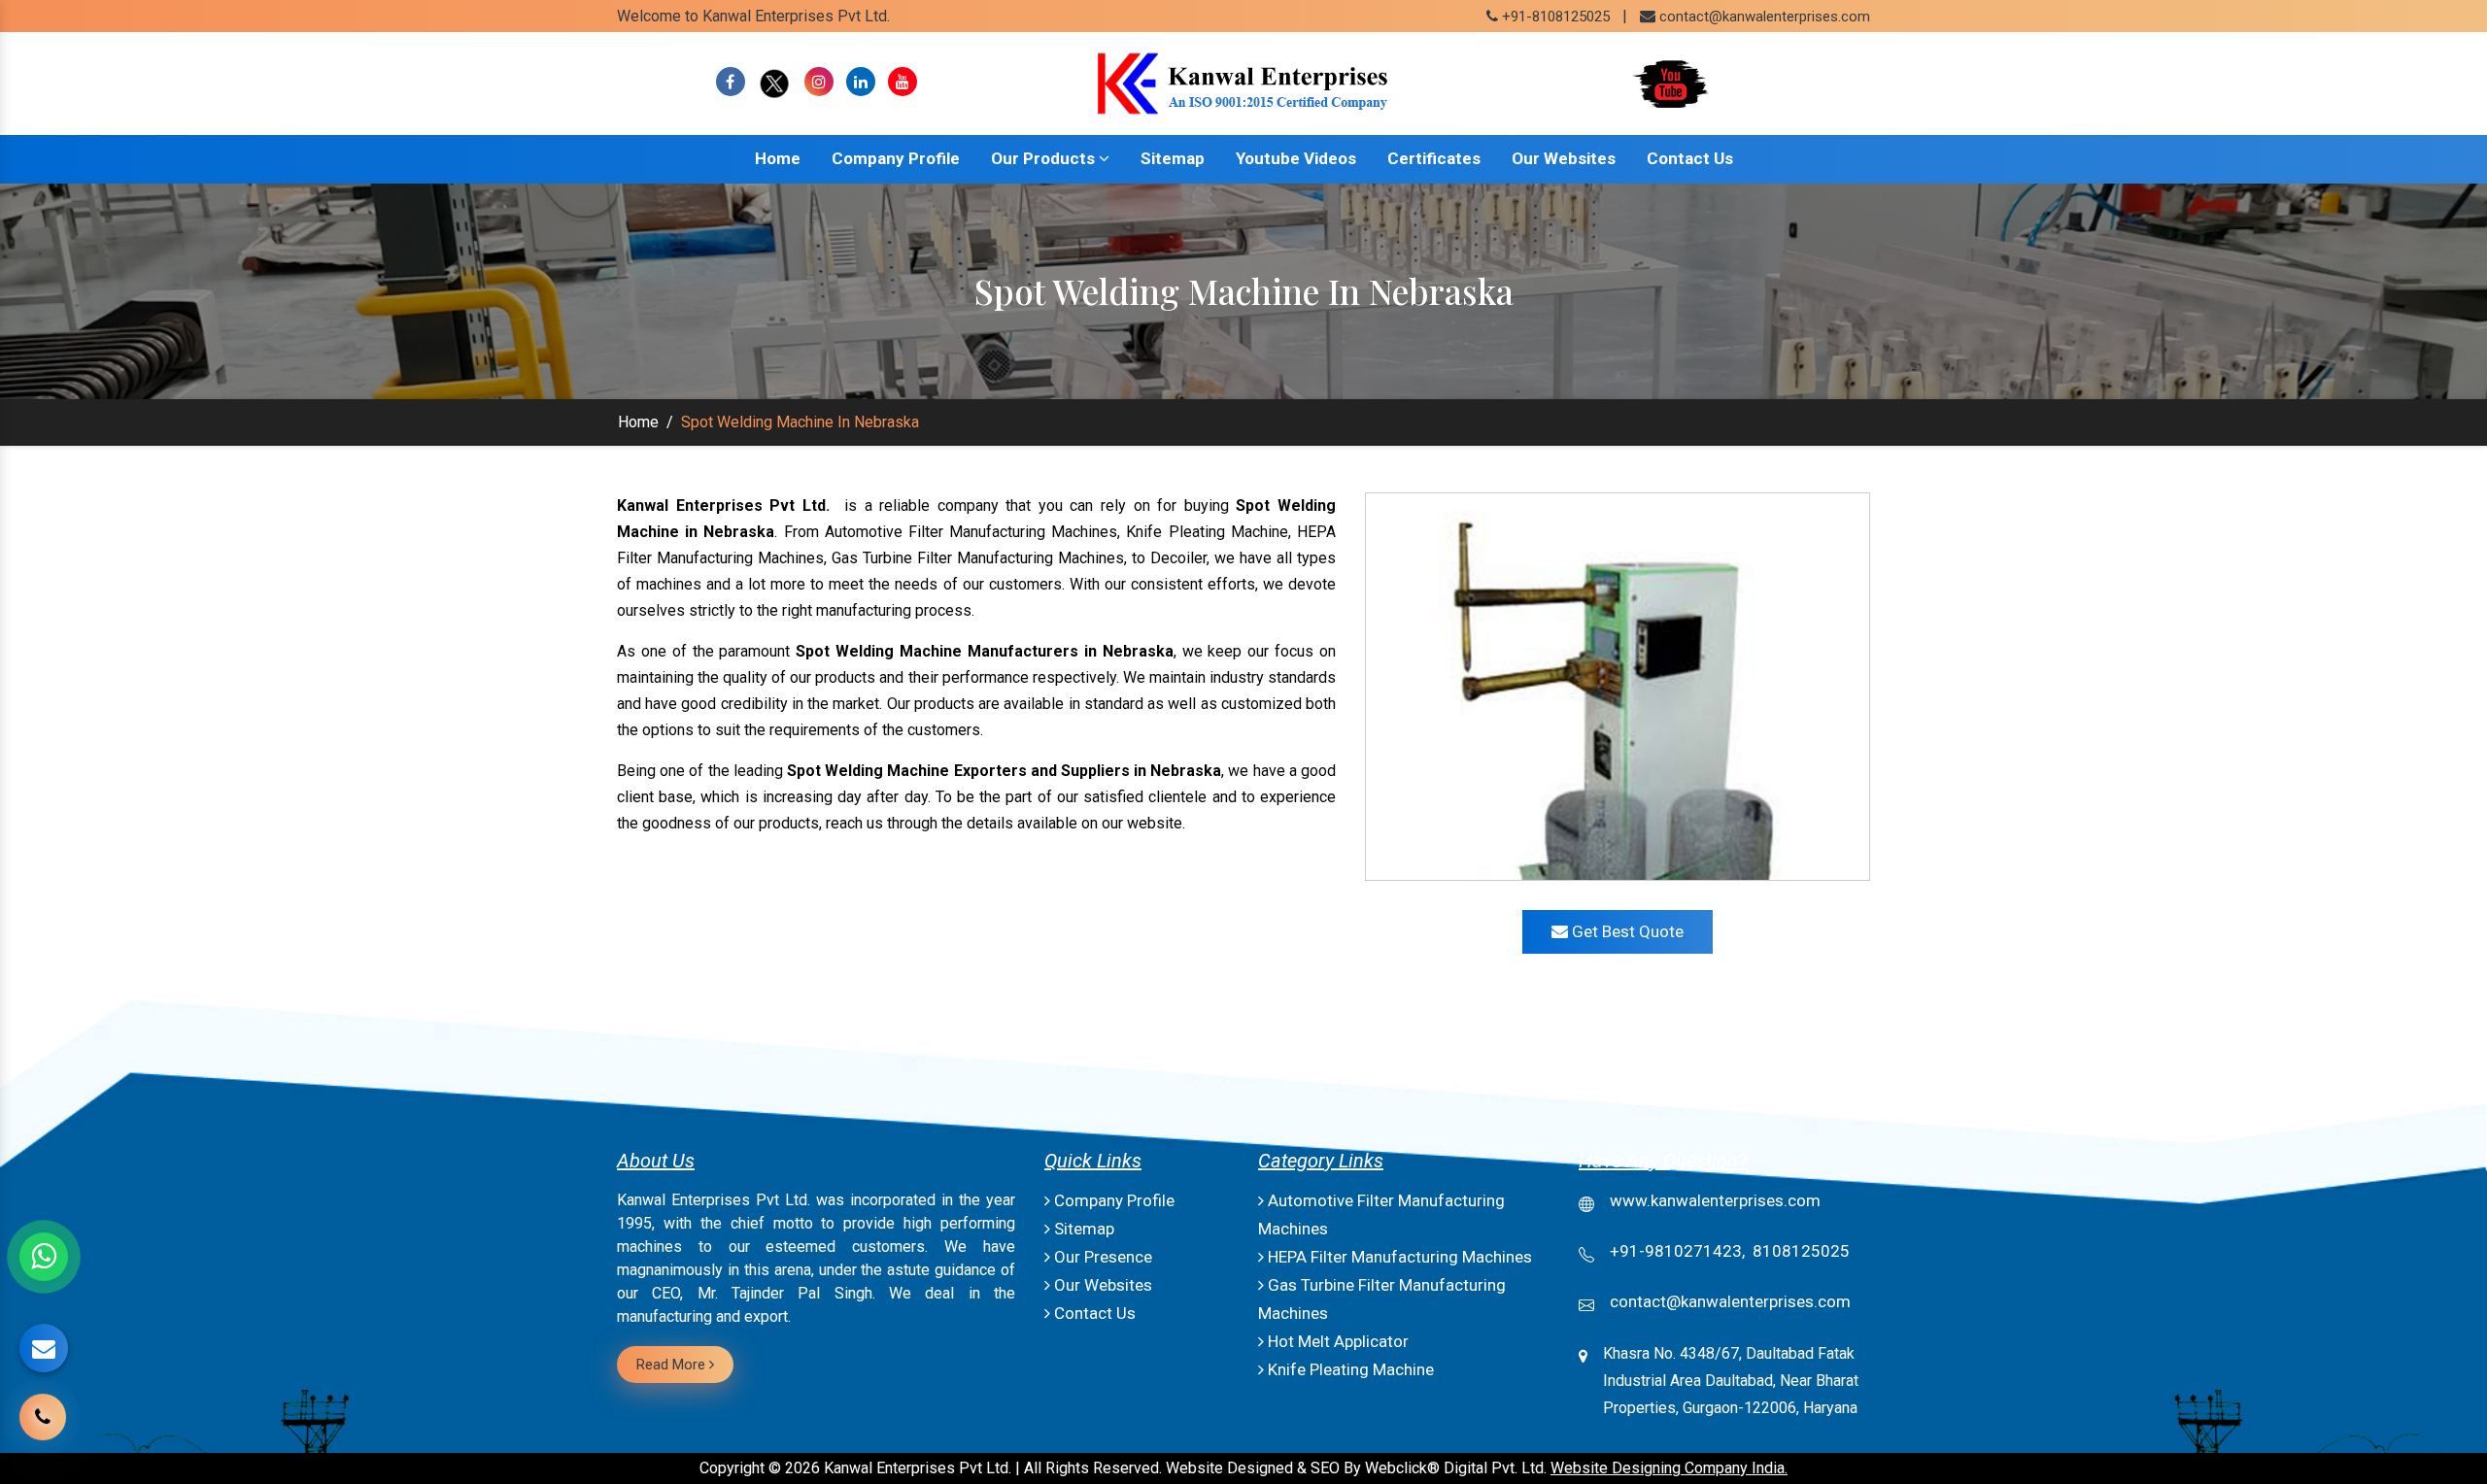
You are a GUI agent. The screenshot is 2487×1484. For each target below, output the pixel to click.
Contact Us (1690, 158)
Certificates (1434, 158)
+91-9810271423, (1677, 1251)
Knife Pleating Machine (1349, 1369)
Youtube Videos (1296, 158)
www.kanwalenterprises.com (1715, 1200)
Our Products (1045, 158)
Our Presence (1101, 1257)
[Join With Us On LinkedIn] (861, 82)
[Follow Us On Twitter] (775, 82)
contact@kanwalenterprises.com (1765, 17)
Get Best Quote (1626, 931)
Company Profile (896, 158)
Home (778, 158)
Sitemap (1173, 158)
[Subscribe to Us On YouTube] (903, 82)
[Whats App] (44, 1257)
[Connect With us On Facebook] (731, 82)
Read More (673, 1365)
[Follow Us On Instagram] (819, 82)
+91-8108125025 (1554, 17)
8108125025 (1801, 1251)
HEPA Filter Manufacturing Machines (1398, 1257)
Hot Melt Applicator (1336, 1341)
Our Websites (1564, 158)
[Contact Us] (43, 1432)
